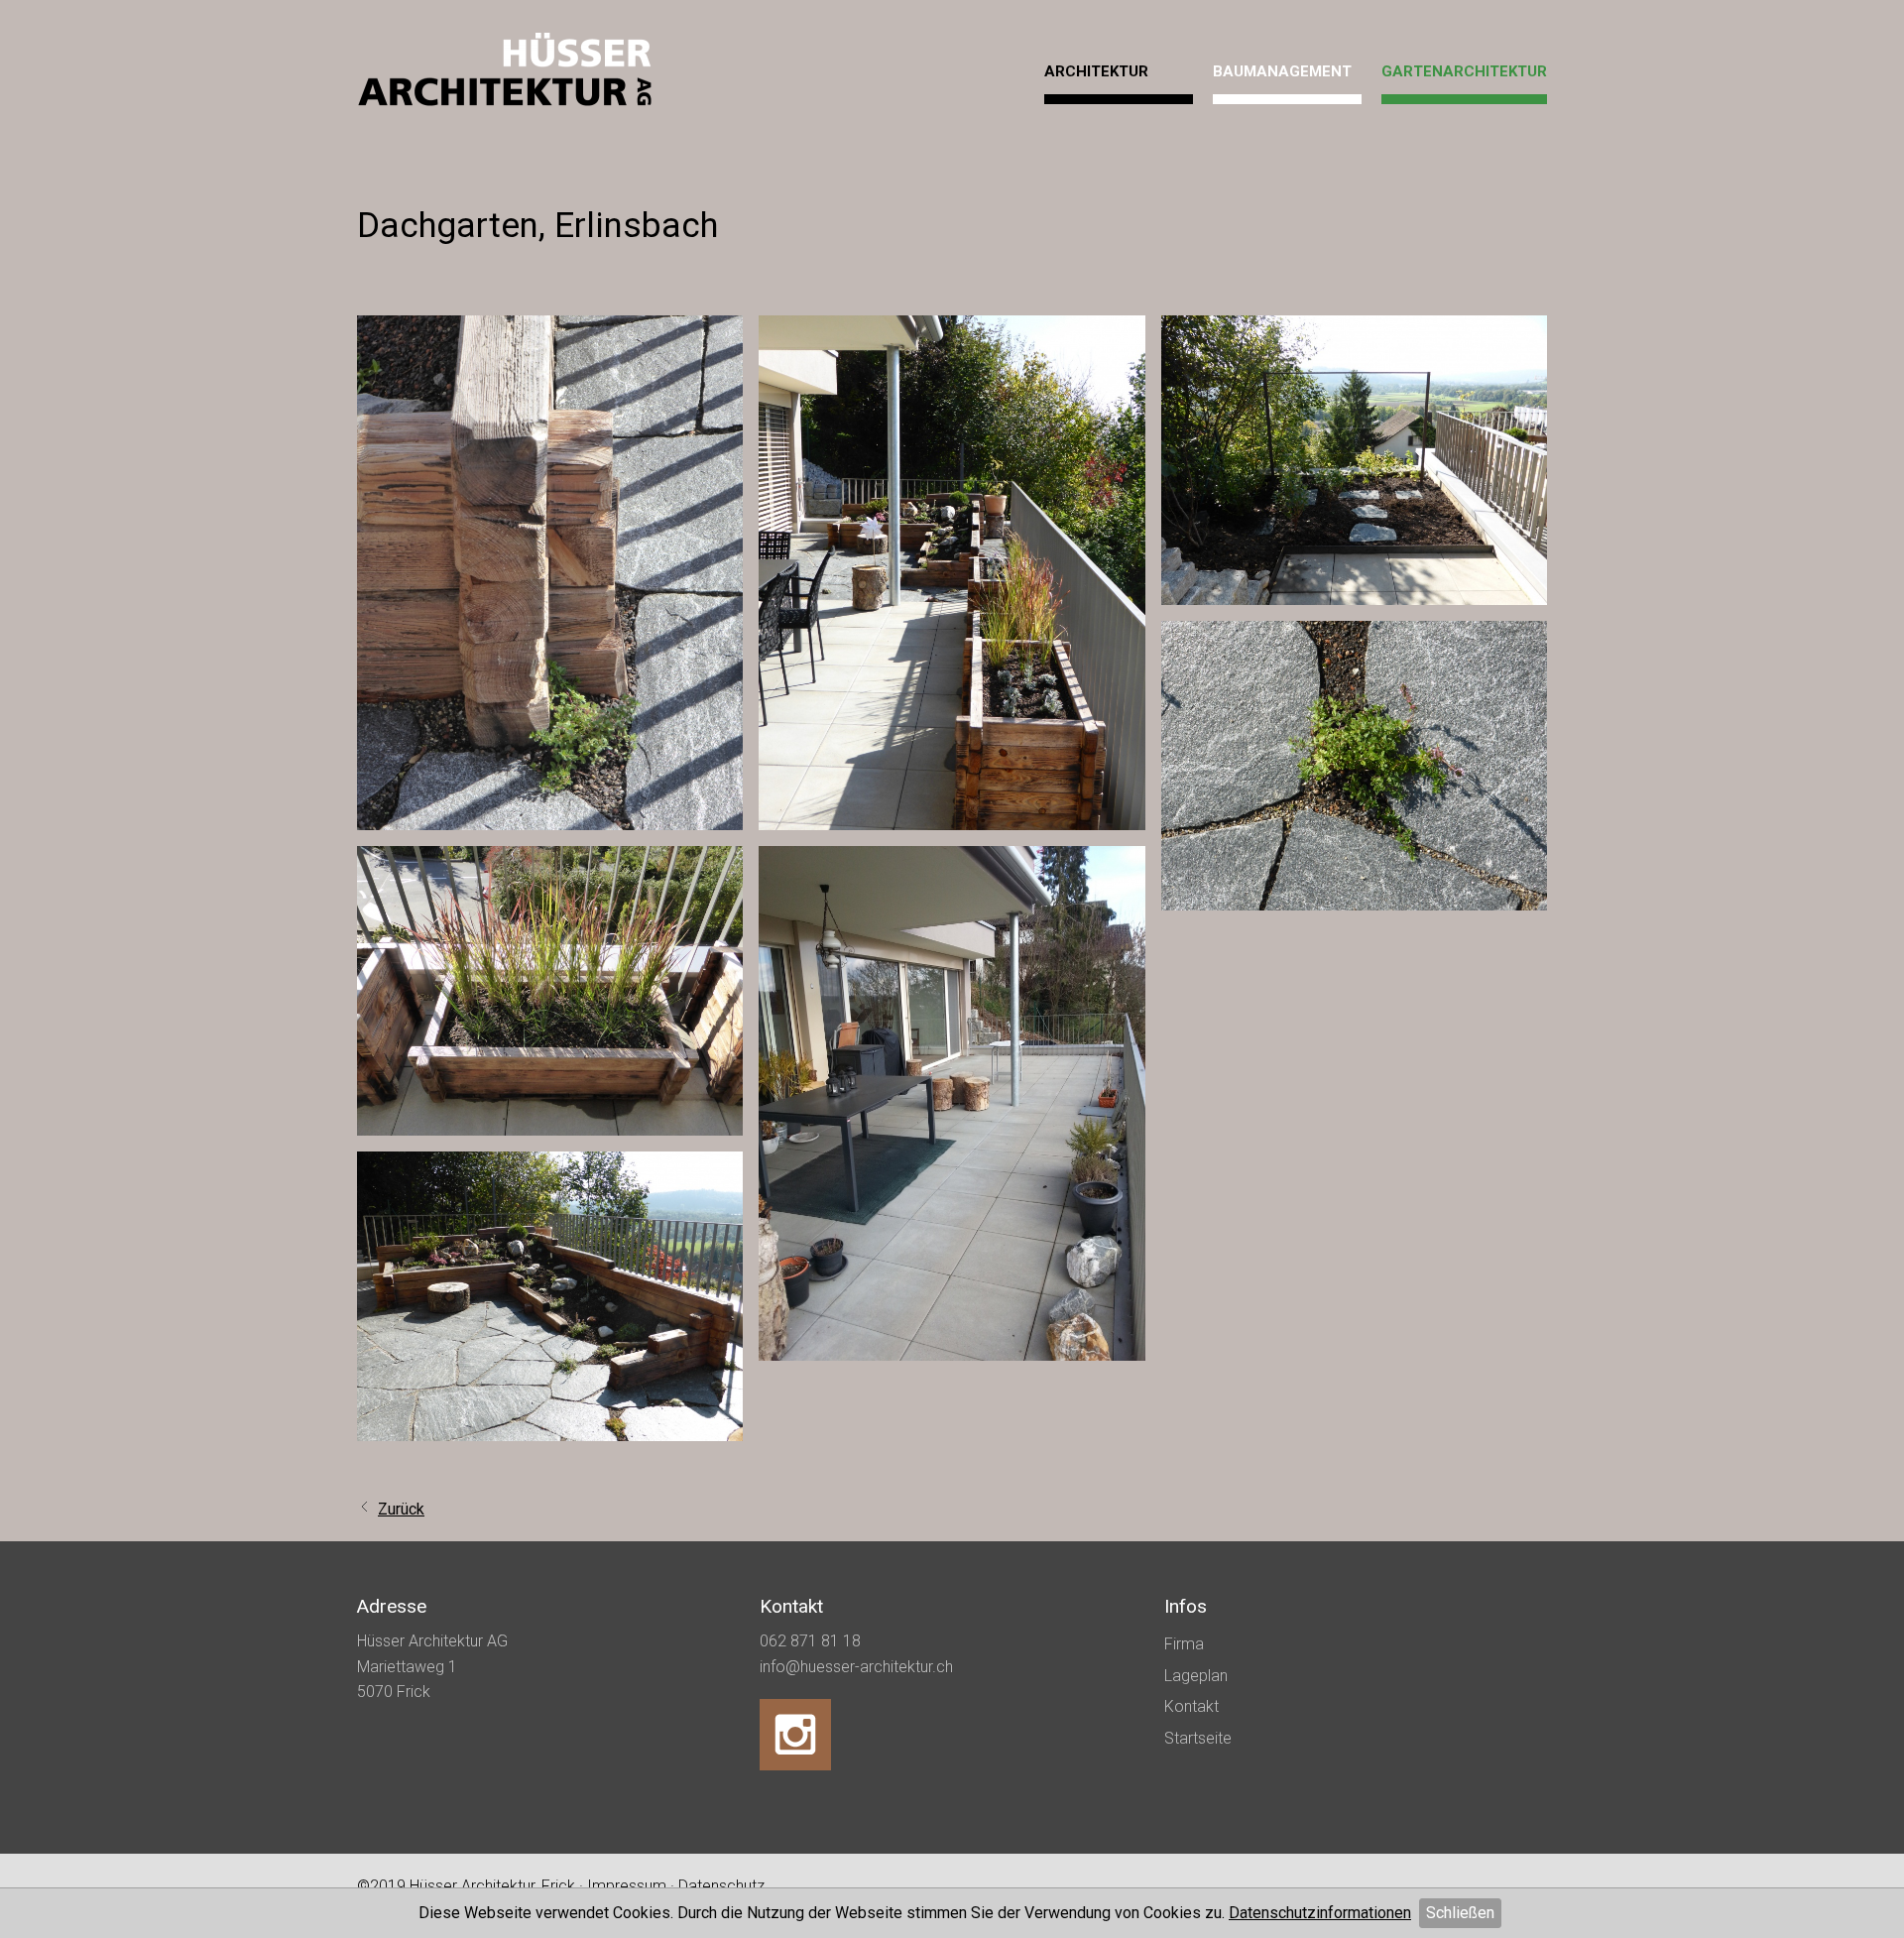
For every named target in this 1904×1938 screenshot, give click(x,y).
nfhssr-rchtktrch (858, 1667)
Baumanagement (1282, 71)
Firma (1184, 1644)
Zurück (401, 1509)
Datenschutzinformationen (1320, 1913)
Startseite (1198, 1738)
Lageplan (1196, 1676)
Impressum (627, 1886)
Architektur (1096, 71)
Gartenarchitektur (1464, 71)
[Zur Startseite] (506, 72)
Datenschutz (721, 1886)
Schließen (1460, 1913)
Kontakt (1191, 1706)
